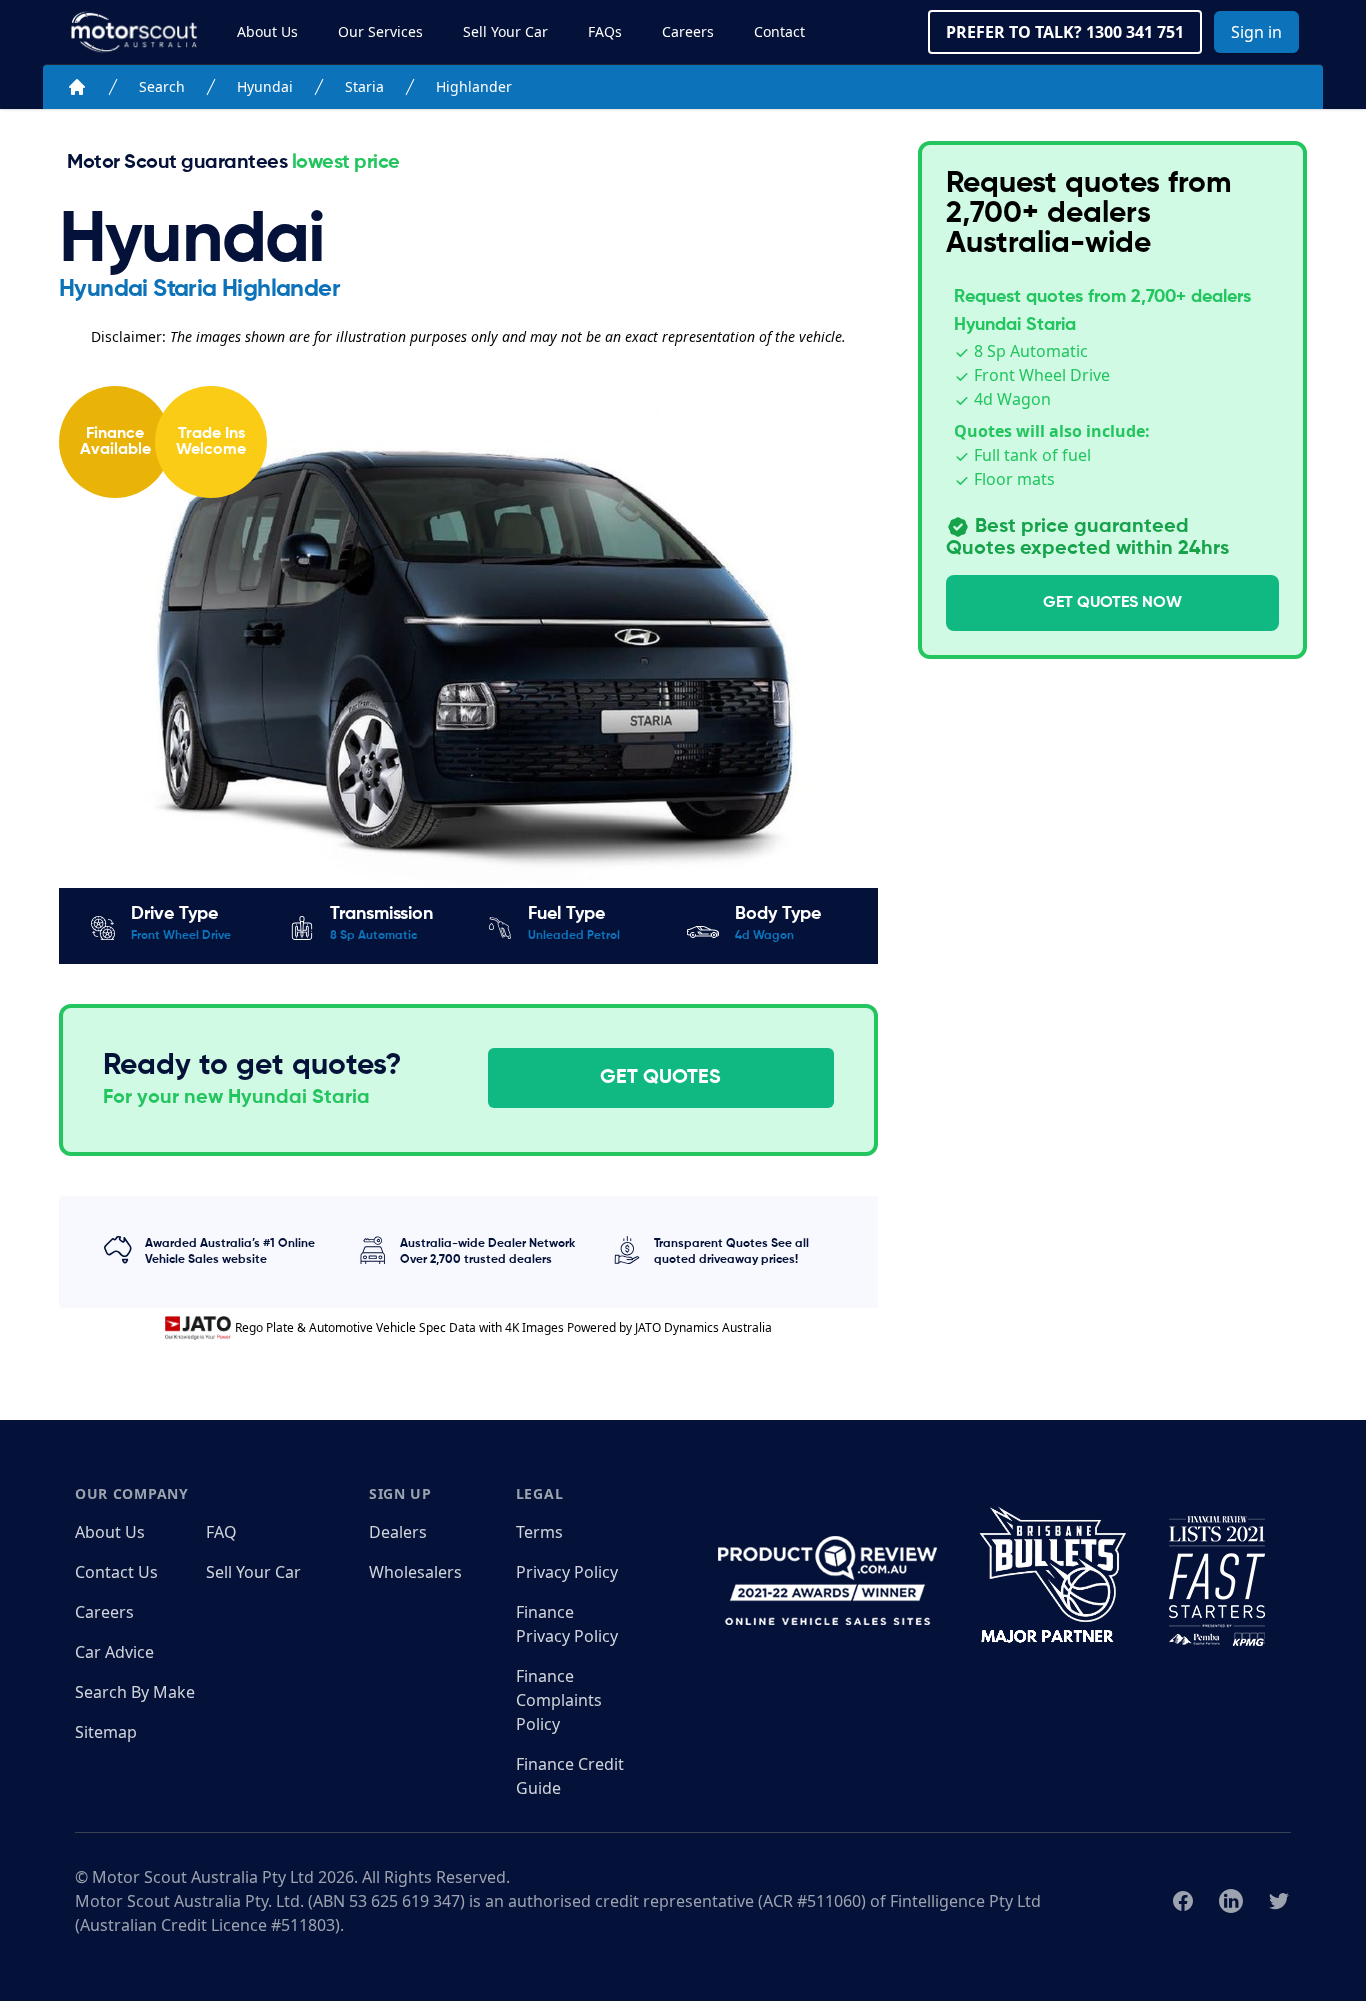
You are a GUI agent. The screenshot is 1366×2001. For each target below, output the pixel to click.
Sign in (1256, 32)
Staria (364, 86)
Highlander (474, 86)
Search (162, 86)
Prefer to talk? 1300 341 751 (1065, 32)
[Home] (77, 87)
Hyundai (265, 86)
